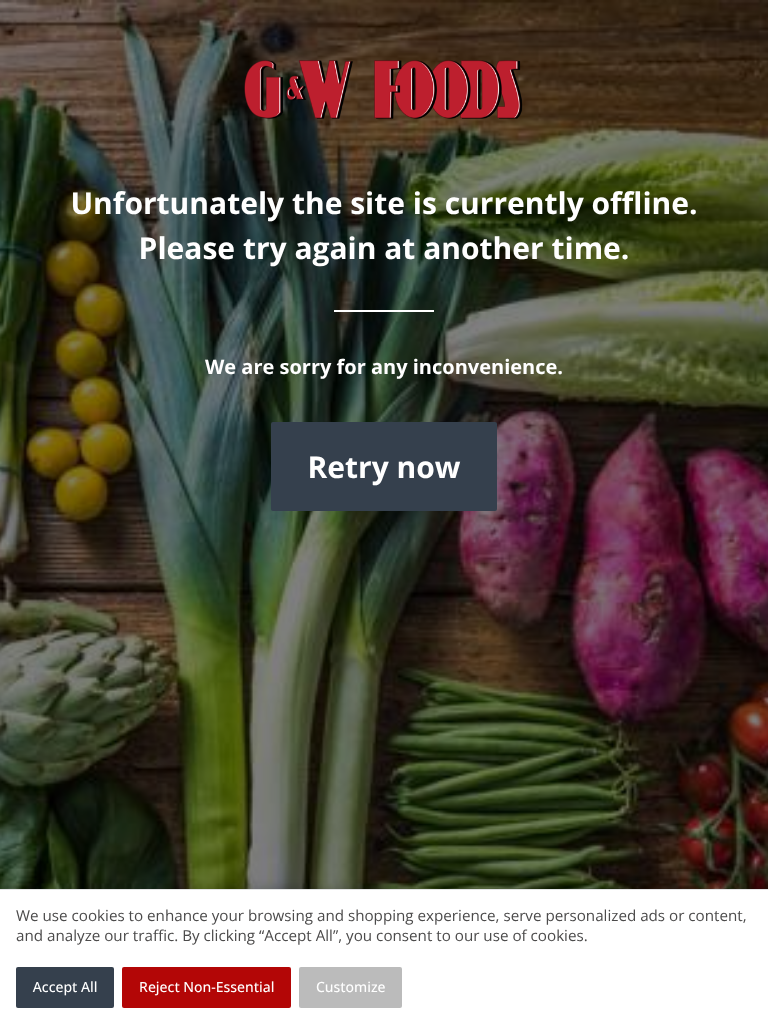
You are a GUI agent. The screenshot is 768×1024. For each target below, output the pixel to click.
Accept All (65, 987)
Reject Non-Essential (206, 987)
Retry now (383, 466)
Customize (351, 987)
